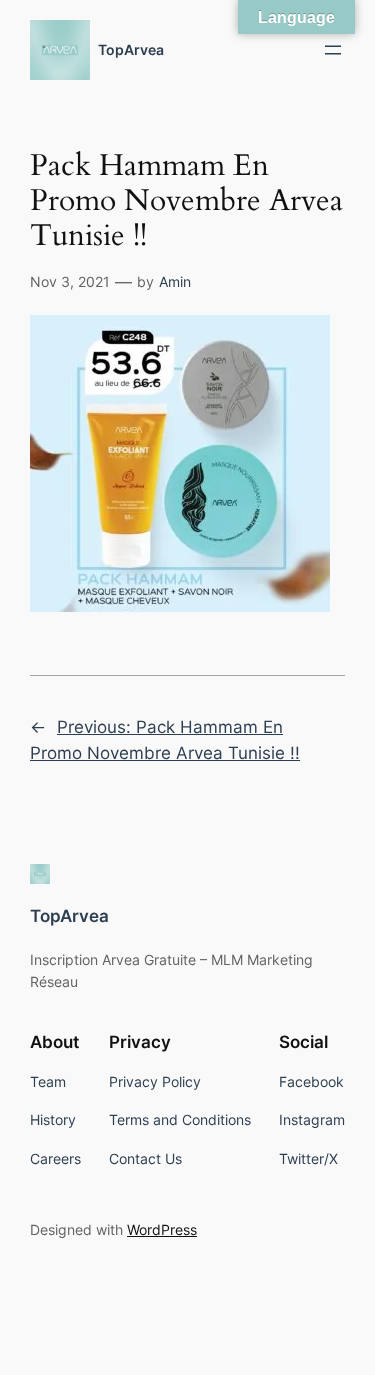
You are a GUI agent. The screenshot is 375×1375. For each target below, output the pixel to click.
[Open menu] (333, 50)
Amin (175, 281)
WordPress (162, 1229)
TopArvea (131, 49)
